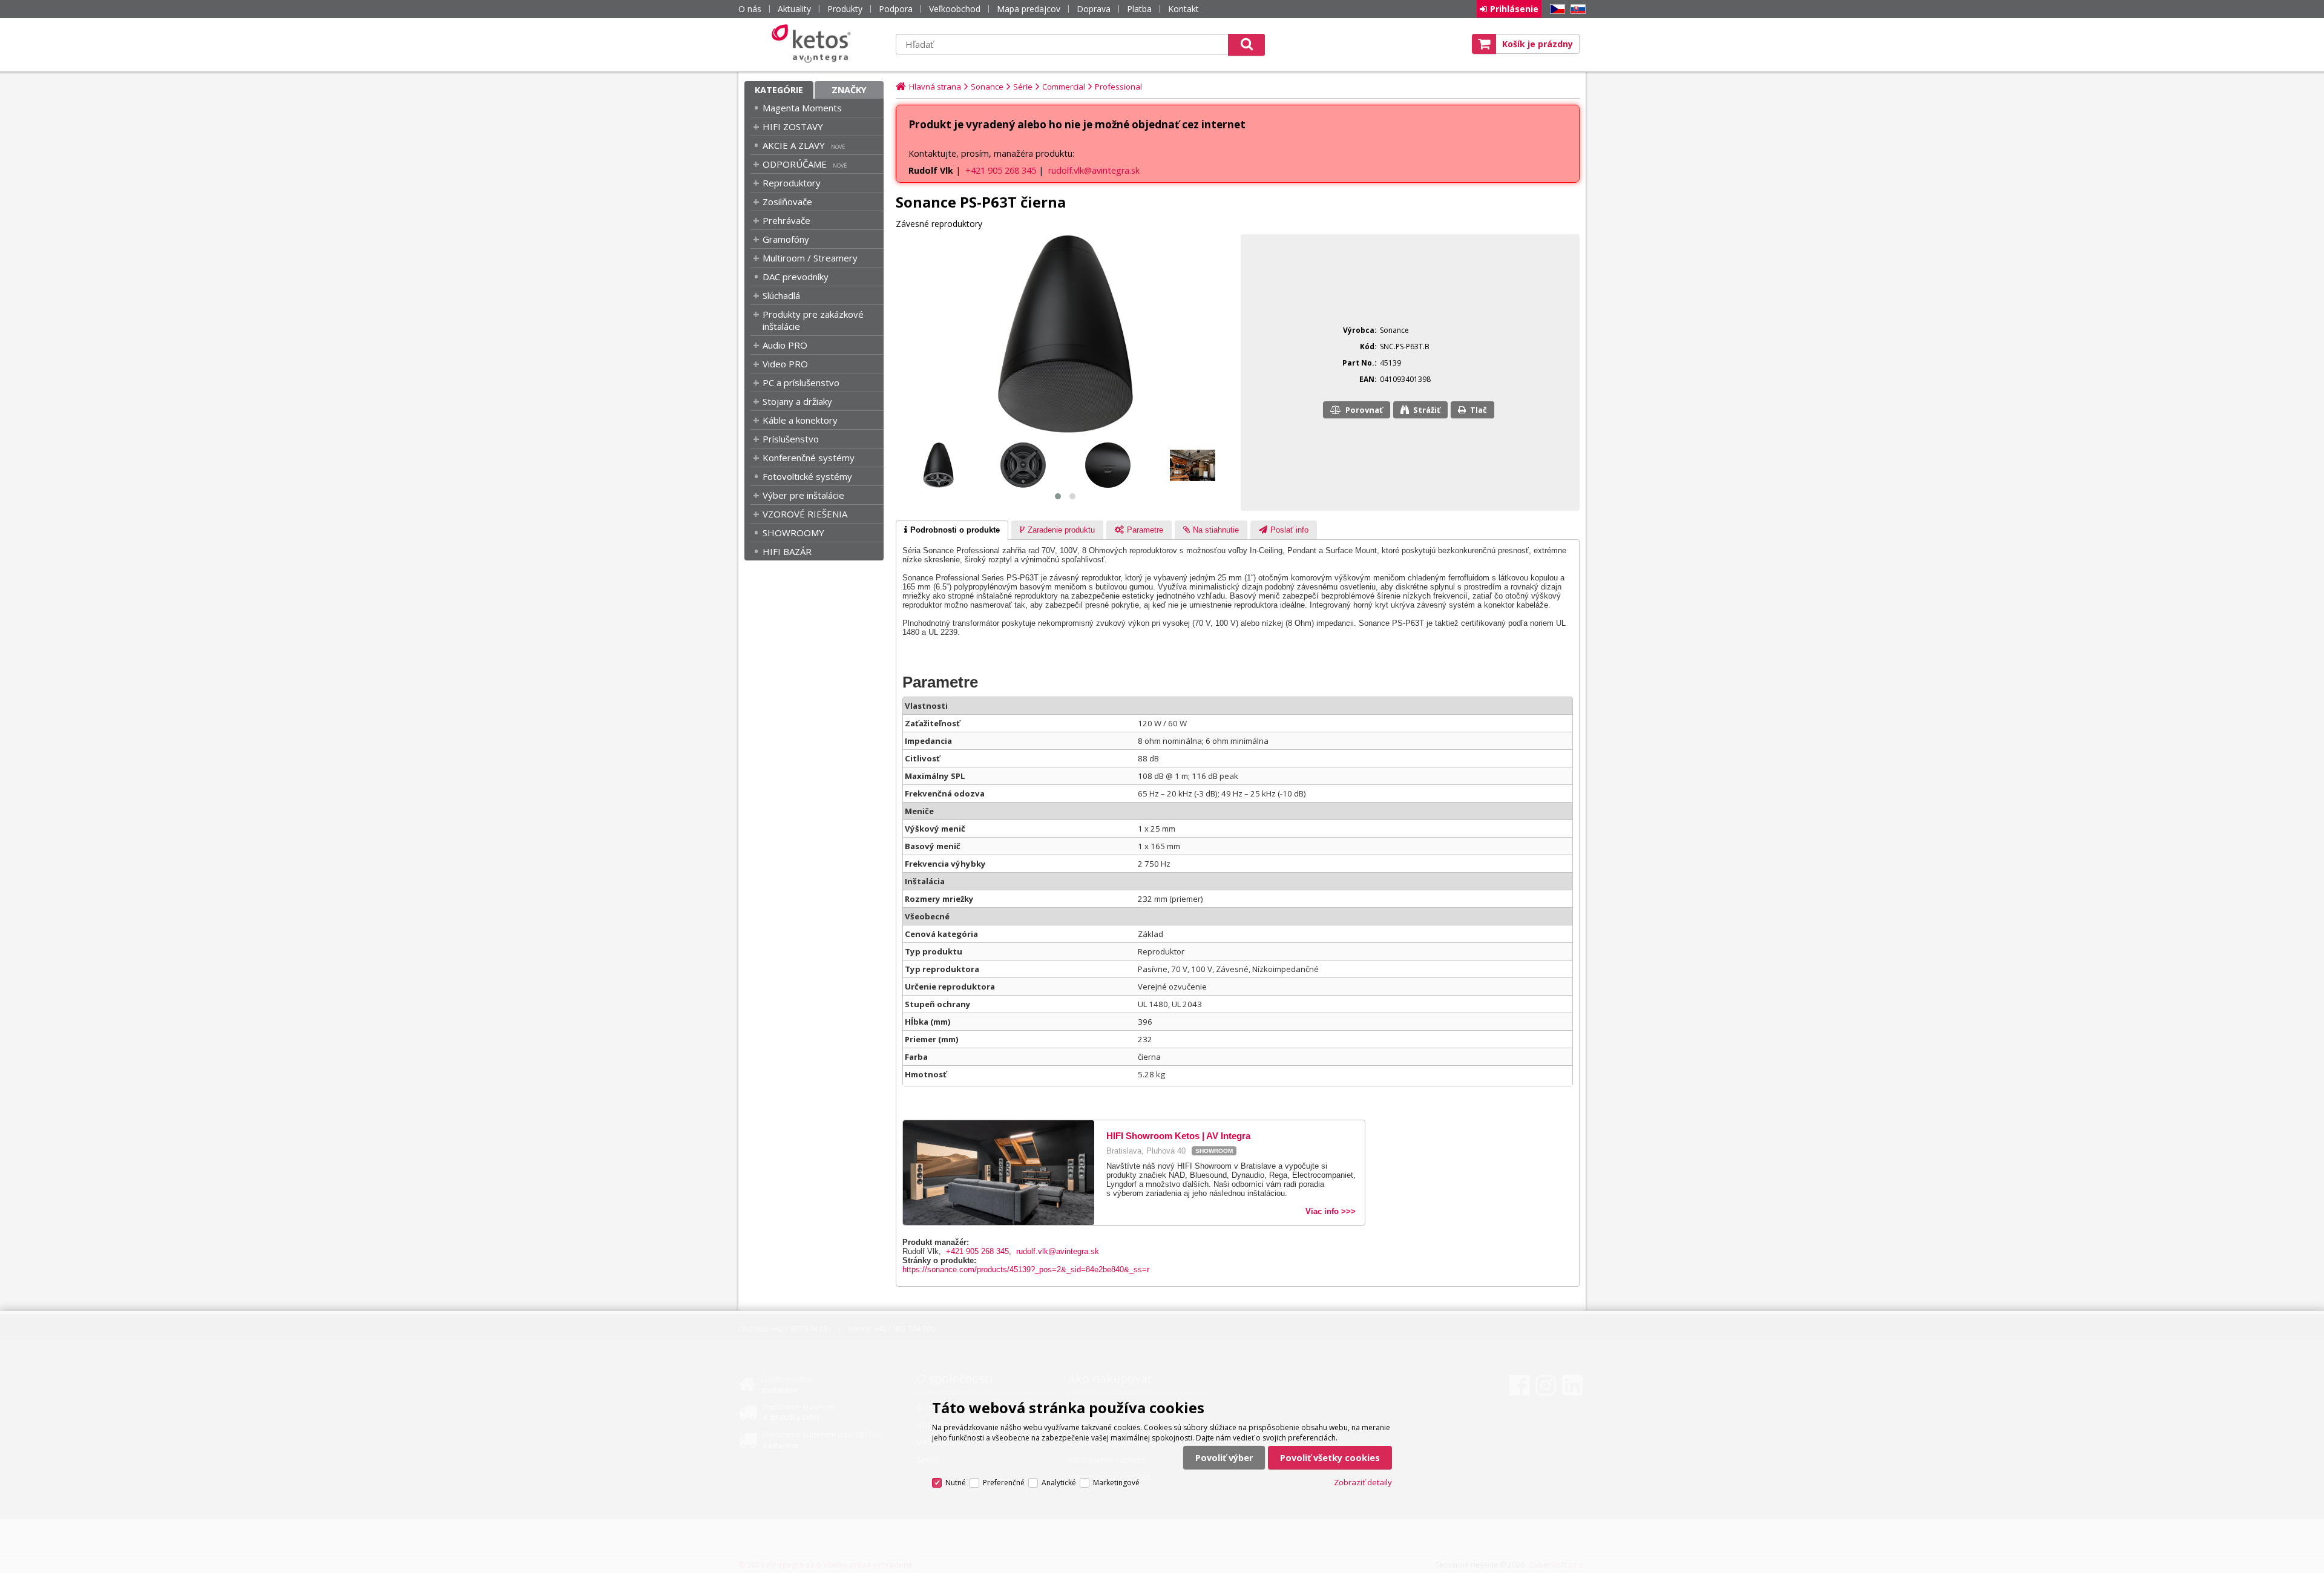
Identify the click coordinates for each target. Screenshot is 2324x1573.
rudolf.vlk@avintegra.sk (1094, 170)
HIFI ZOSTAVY (793, 126)
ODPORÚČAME (795, 164)
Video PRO (785, 364)
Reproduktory (792, 183)
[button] (1058, 496)
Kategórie (779, 90)
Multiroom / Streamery (810, 258)
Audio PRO (785, 345)
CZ (1555, 9)
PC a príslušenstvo (801, 383)
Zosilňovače (787, 202)
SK (1576, 9)
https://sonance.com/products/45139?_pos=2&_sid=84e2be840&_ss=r (1026, 1269)
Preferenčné (1004, 1483)
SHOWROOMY (793, 533)
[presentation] (952, 530)
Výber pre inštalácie (803, 495)
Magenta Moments (802, 108)
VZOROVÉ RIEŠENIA (805, 514)
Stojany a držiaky (797, 401)
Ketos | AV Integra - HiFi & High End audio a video (814, 44)
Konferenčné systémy (809, 458)
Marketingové (1116, 1483)
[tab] (952, 530)
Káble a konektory (800, 420)
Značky (849, 90)
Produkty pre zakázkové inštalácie (813, 320)
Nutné (956, 1483)
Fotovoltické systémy (807, 476)
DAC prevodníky (796, 277)
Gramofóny (786, 239)
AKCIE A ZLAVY (794, 145)
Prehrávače (786, 220)
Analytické (1059, 1483)
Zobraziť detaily (1363, 1482)
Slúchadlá (781, 295)
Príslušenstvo (791, 439)
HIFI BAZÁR (787, 551)
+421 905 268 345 (1001, 170)
